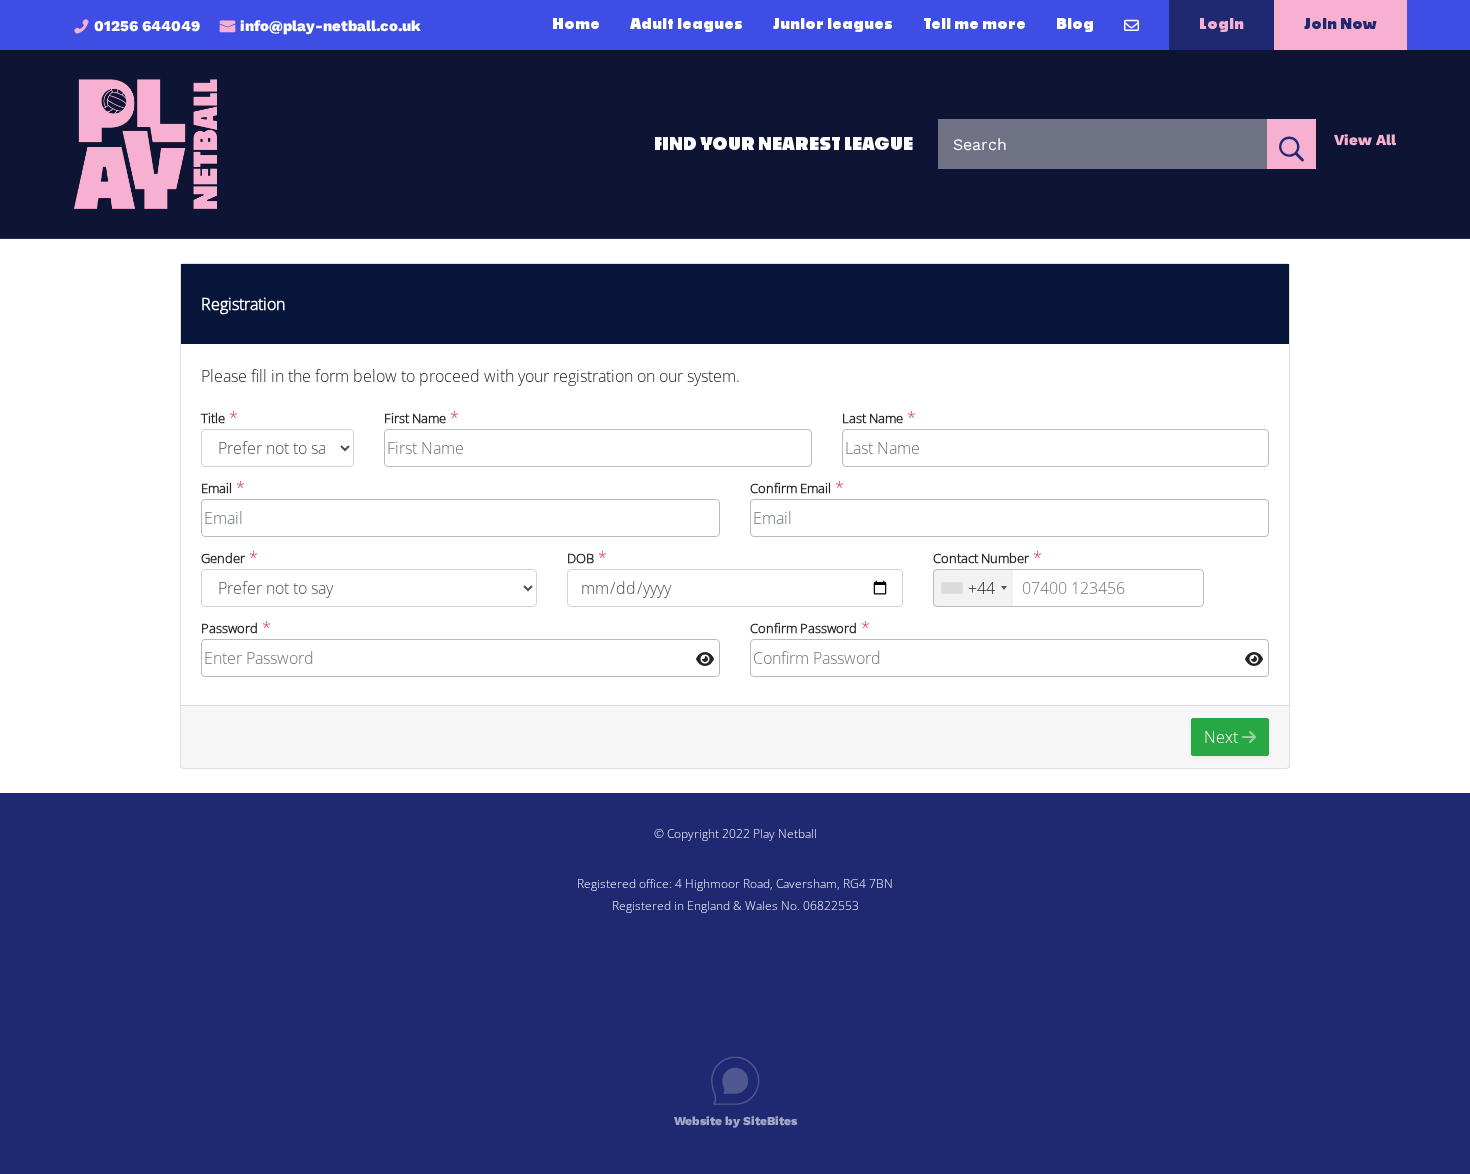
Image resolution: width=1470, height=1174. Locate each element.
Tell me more (974, 25)
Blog (1075, 25)
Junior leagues (833, 25)
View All (1365, 140)
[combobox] (973, 588)
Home (576, 25)
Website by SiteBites (735, 1121)
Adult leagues (686, 25)
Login (1221, 24)
